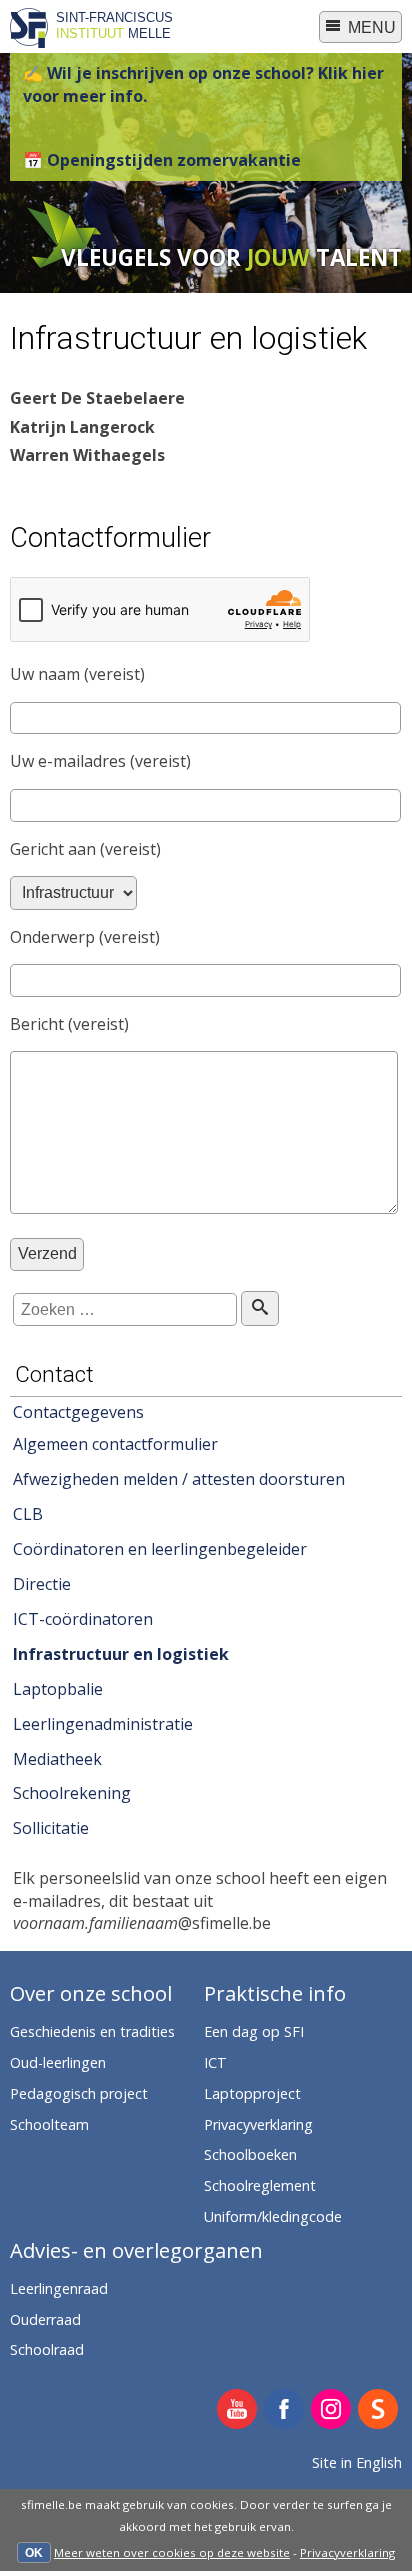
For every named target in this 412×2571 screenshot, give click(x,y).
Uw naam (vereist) (77, 674)
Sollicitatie (51, 1828)
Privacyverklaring (347, 2552)
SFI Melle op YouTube (237, 2410)
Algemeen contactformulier (115, 1444)
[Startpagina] (29, 42)
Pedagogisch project (79, 2093)
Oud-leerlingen (58, 2062)
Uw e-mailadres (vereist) (100, 761)
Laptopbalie (58, 1689)
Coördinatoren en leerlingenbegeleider (160, 1549)
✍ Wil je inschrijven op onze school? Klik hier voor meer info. (203, 84)
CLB (28, 1514)
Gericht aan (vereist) (85, 849)
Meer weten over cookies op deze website (172, 2552)
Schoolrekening (72, 1793)
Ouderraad (45, 2319)
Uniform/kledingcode (273, 2216)
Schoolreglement (260, 2185)
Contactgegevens (78, 1412)
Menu (370, 27)
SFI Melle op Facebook (284, 2410)
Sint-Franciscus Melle (114, 25)
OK (34, 2553)
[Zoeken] (259, 1308)
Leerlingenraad (59, 2288)
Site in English (357, 2462)
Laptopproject (252, 2093)
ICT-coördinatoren (83, 1619)
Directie (42, 1584)
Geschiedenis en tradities (92, 2031)
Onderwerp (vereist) (85, 937)
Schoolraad (47, 2349)
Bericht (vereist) (69, 1024)
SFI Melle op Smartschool (378, 2410)
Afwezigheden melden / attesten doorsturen (179, 1479)
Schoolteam (49, 2124)
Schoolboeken (250, 2154)
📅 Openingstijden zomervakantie (162, 160)
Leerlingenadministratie (103, 1724)
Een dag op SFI (254, 2031)
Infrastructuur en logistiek (121, 1654)
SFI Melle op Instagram (331, 2410)
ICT (215, 2062)
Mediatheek (57, 1759)
